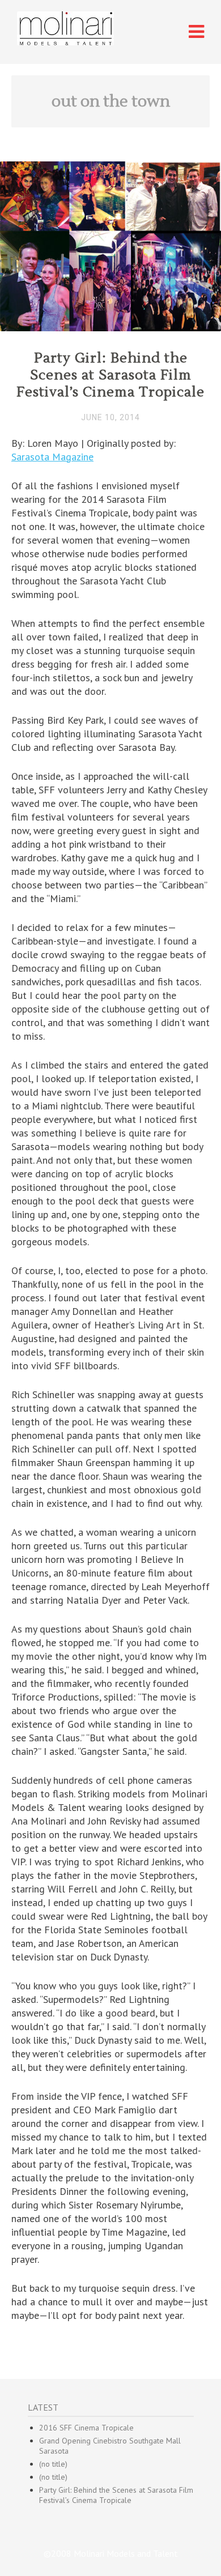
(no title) (53, 2464)
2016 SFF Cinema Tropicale (86, 2428)
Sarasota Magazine (52, 457)
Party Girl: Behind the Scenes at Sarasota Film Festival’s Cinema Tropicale (110, 375)
